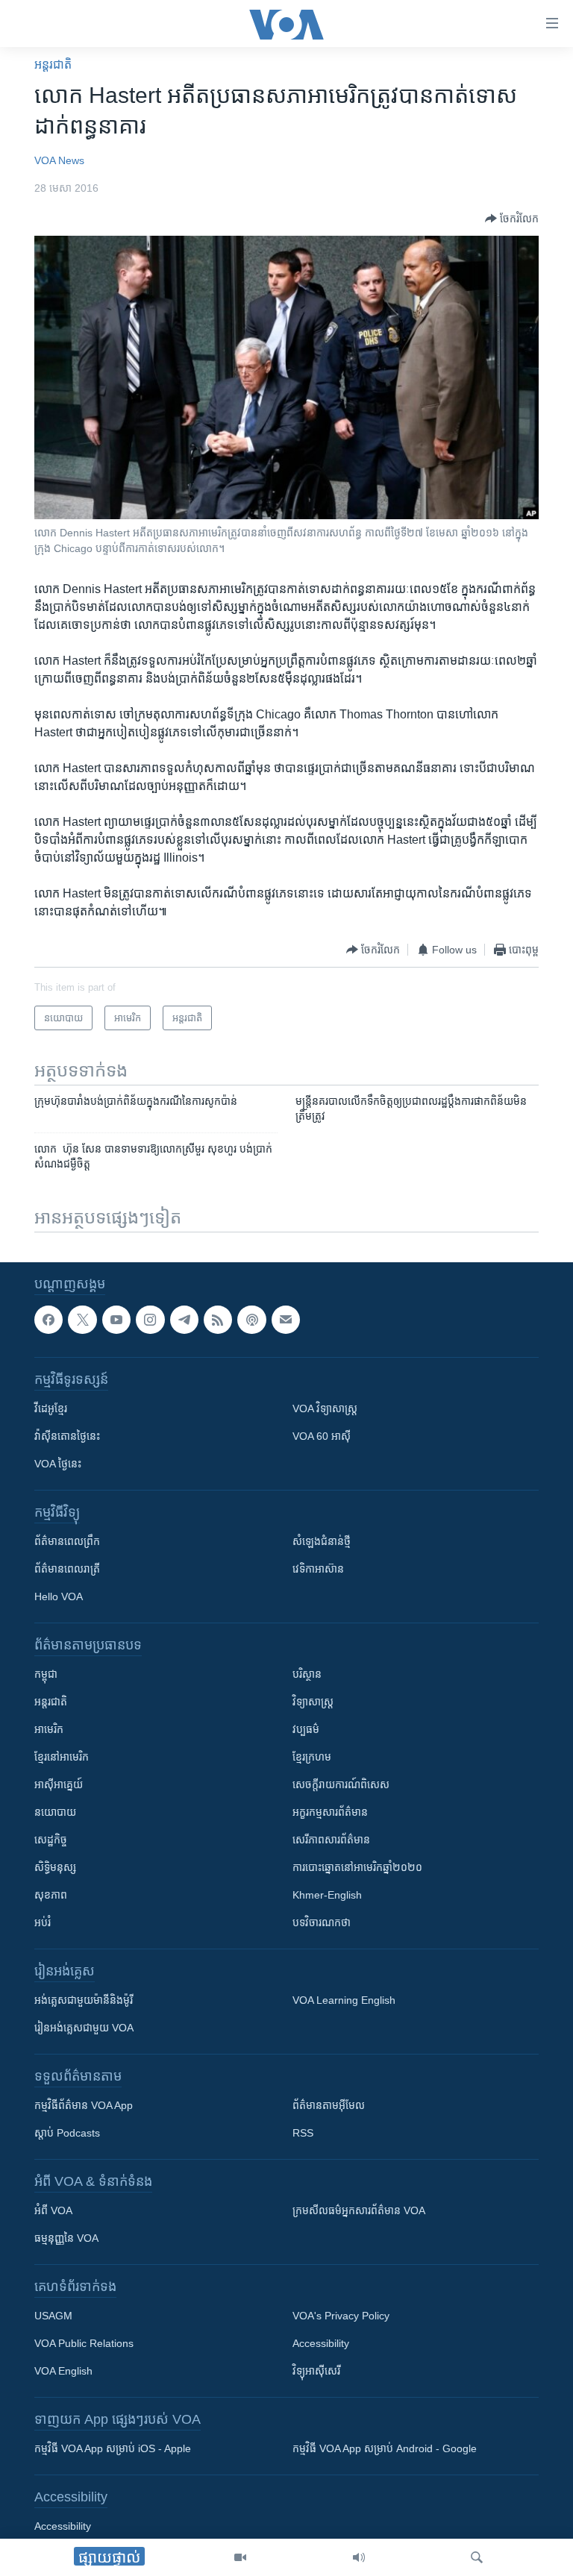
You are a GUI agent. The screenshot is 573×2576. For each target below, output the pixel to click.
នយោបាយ (55, 1812)
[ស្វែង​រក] (477, 2557)
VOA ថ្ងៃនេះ (58, 1464)
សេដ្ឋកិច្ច (51, 1840)
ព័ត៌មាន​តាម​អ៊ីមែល (329, 2105)
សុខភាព (51, 1895)
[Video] (240, 2557)
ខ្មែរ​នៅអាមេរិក (62, 1757)
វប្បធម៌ (306, 1729)
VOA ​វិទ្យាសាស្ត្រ (325, 1408)
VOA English (63, 2371)
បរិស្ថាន (307, 1674)
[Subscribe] (286, 1320)
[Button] (512, 219)
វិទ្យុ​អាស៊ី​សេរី (316, 2371)
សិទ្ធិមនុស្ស (55, 1867)
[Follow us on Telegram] (184, 1320)
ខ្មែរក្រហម (312, 1757)
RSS (303, 2133)
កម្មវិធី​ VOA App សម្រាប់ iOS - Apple (113, 2448)
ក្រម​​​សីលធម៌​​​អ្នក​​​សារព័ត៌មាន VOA (359, 2210)
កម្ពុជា (46, 1674)
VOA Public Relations (84, 2343)
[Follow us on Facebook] (48, 1320)
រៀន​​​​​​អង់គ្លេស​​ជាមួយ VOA (84, 2028)
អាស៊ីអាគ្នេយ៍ (59, 1784)
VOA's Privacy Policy (341, 2316)
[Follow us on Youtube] (116, 1320)
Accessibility (321, 2343)
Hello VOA (59, 1596)
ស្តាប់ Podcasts (67, 2133)
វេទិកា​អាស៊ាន (318, 1569)
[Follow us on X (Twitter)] (82, 1320)
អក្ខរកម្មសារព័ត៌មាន (330, 1812)
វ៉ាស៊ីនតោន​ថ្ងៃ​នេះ (67, 1436)
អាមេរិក (49, 1729)
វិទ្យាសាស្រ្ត (313, 1702)
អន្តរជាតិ (53, 65)
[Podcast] (251, 1320)
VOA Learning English (344, 2000)
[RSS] (218, 1320)
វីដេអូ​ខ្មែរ (51, 1408)
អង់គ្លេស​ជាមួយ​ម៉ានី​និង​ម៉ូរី (84, 2000)
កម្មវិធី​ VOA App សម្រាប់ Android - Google (385, 2448)
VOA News (59, 160)
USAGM (53, 2316)
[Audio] (359, 2557)
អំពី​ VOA (53, 2210)
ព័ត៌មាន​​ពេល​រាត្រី (67, 1569)
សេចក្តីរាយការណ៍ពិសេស (341, 1784)
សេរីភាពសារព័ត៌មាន (331, 1840)
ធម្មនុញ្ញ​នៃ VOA (66, 2238)
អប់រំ (43, 1922)
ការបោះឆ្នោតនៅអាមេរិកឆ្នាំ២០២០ (357, 1867)
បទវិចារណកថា (322, 1922)
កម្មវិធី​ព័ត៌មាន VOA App (84, 2105)
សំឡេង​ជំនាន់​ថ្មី (322, 1541)
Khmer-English (327, 1895)
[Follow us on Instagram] (150, 1320)
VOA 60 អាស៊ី (322, 1436)
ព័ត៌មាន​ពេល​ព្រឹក (67, 1541)
